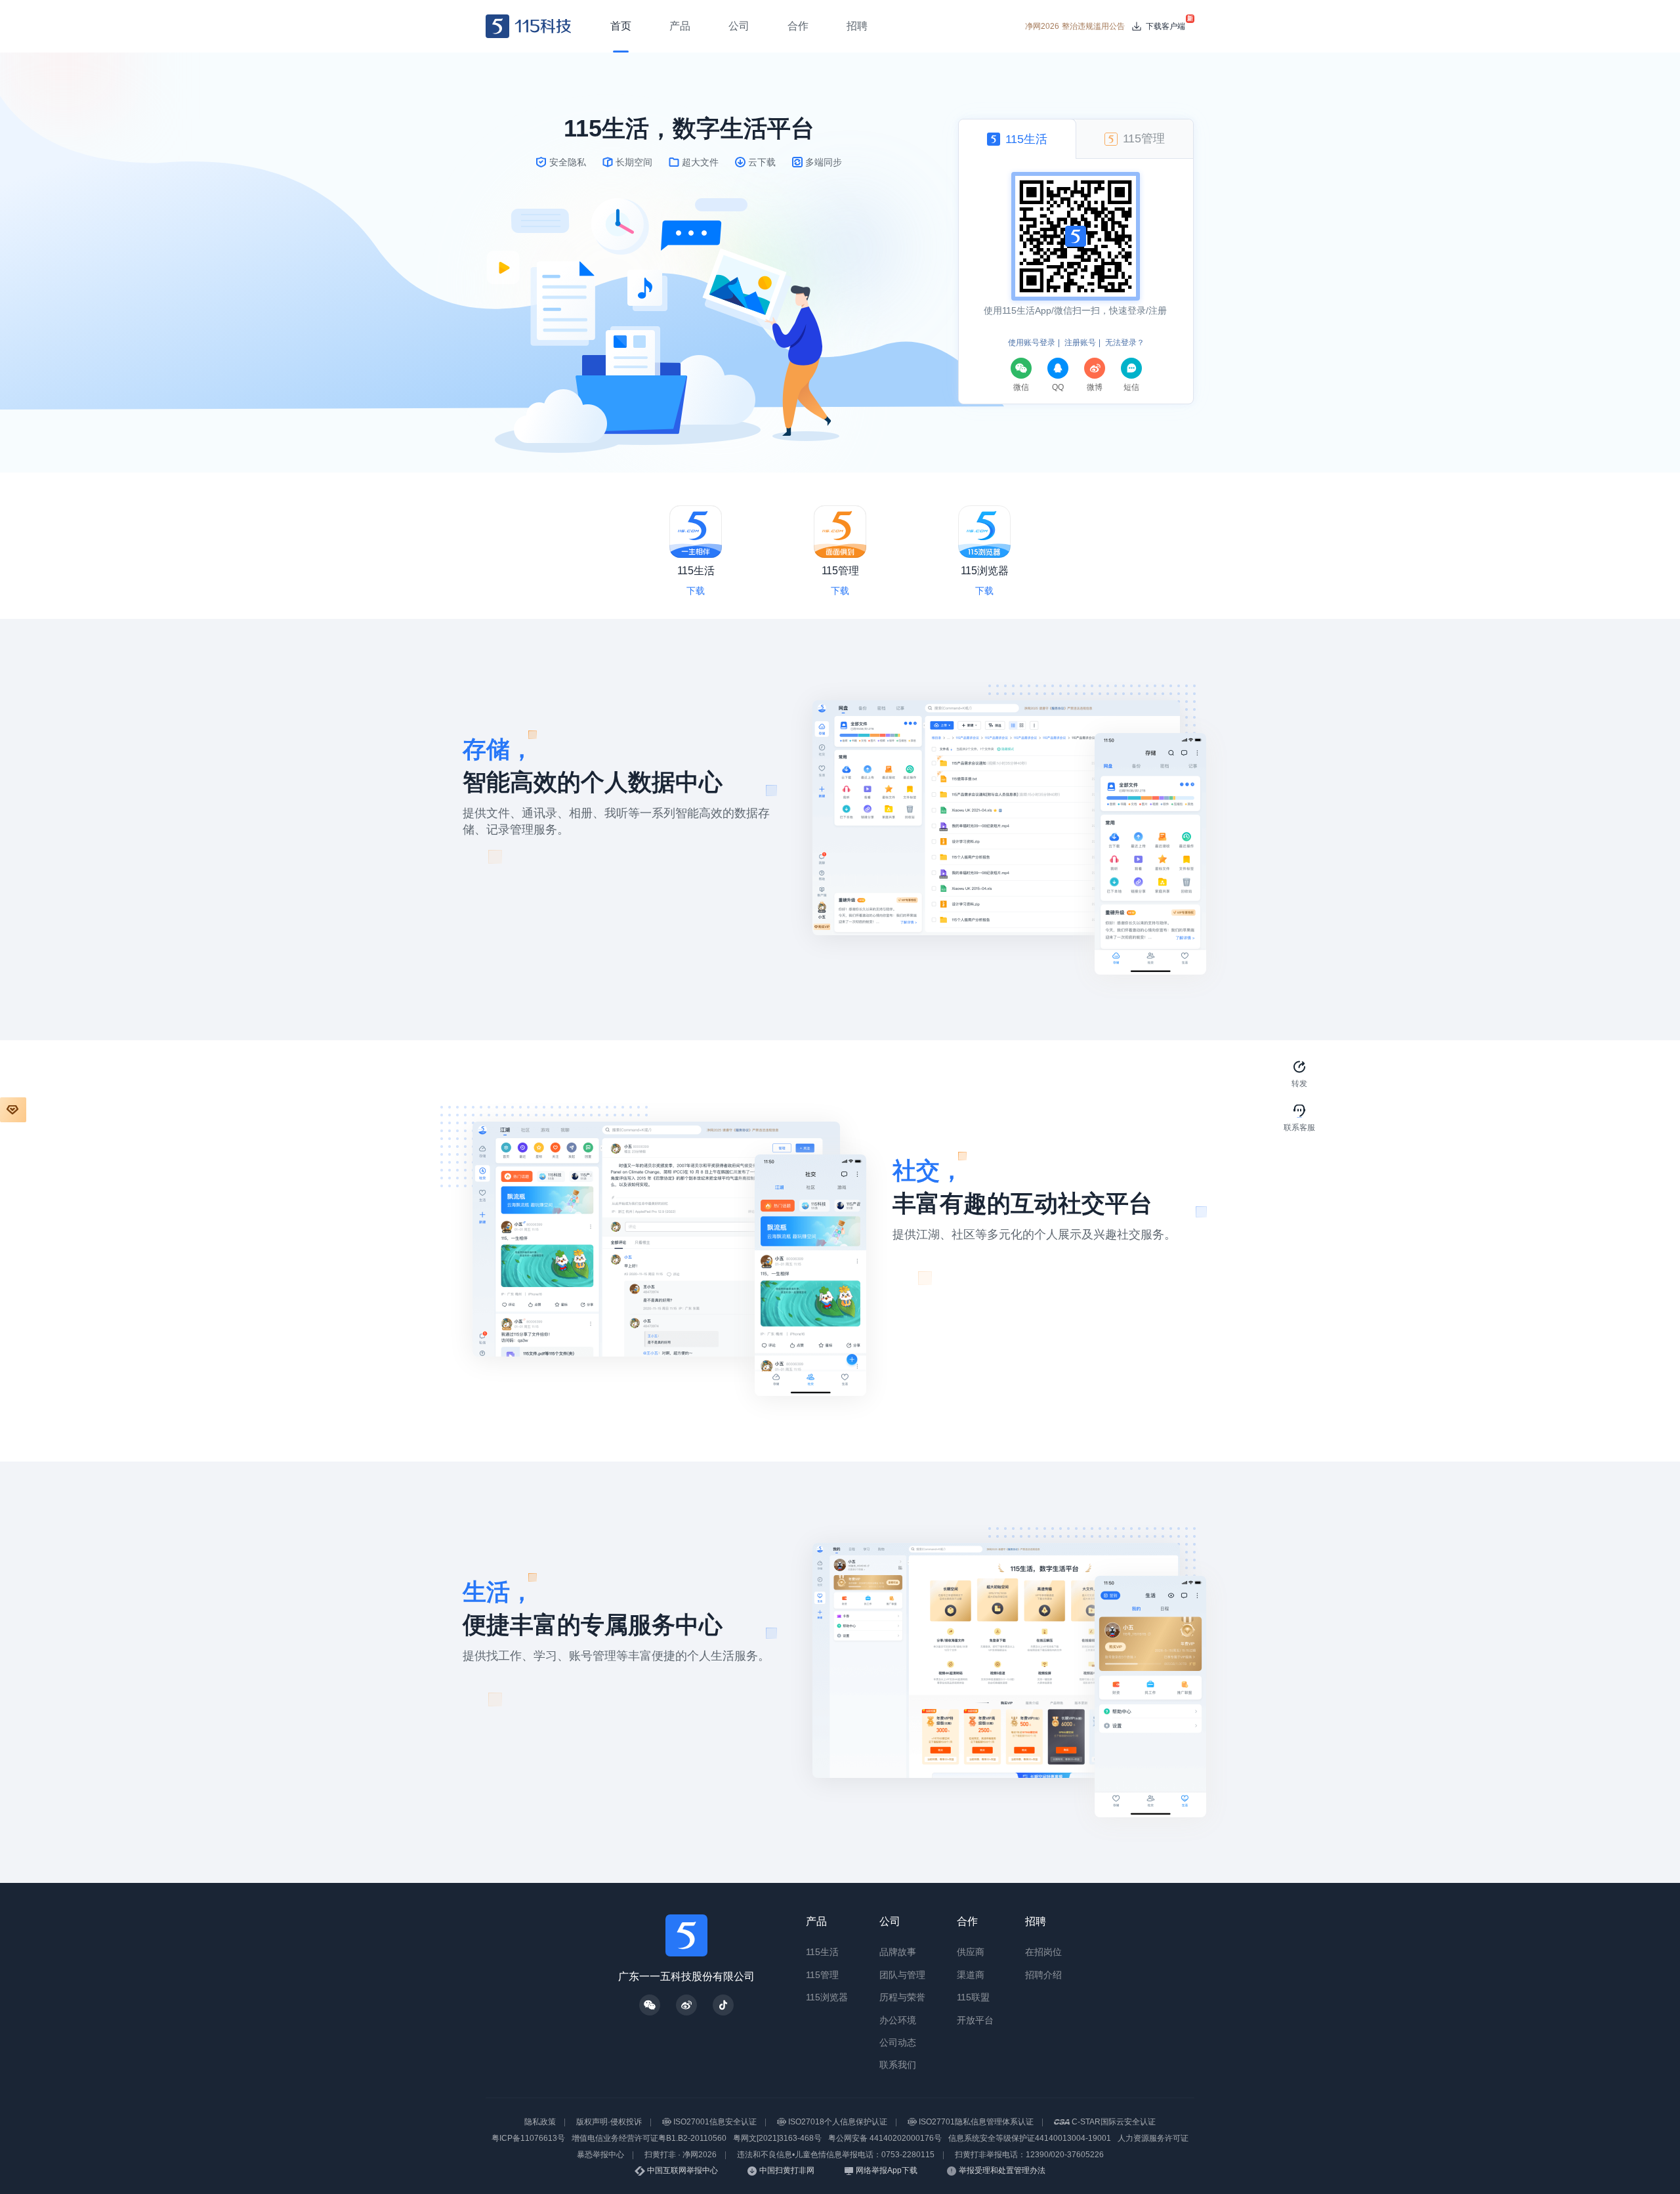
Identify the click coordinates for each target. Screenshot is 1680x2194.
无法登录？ (1125, 343)
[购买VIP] (13, 1110)
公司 (890, 1921)
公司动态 (898, 2042)
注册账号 (1080, 343)
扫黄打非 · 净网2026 (681, 2155)
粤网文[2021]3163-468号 (777, 2138)
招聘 (1036, 1921)
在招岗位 (1043, 1952)
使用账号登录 (1032, 343)
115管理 (822, 1975)
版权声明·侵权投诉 (609, 2122)
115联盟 (973, 1997)
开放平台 (975, 2020)
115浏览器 (827, 1997)
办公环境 (898, 2020)
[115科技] (529, 26)
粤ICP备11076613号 (528, 2138)
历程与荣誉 (902, 1997)
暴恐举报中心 (600, 2155)
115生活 (822, 1952)
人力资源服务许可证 (1153, 2138)
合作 (967, 1921)
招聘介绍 (1043, 1975)
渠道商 (971, 1975)
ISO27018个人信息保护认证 (838, 2122)
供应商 (971, 1952)
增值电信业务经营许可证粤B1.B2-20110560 (649, 2138)
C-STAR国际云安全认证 (1114, 2122)
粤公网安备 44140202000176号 (885, 2138)
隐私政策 (540, 2122)
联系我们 (898, 2065)
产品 (816, 1921)
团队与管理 (902, 1975)
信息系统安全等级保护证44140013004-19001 (1030, 2138)
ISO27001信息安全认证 (715, 2122)
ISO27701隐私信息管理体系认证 (976, 2122)
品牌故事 (898, 1952)
